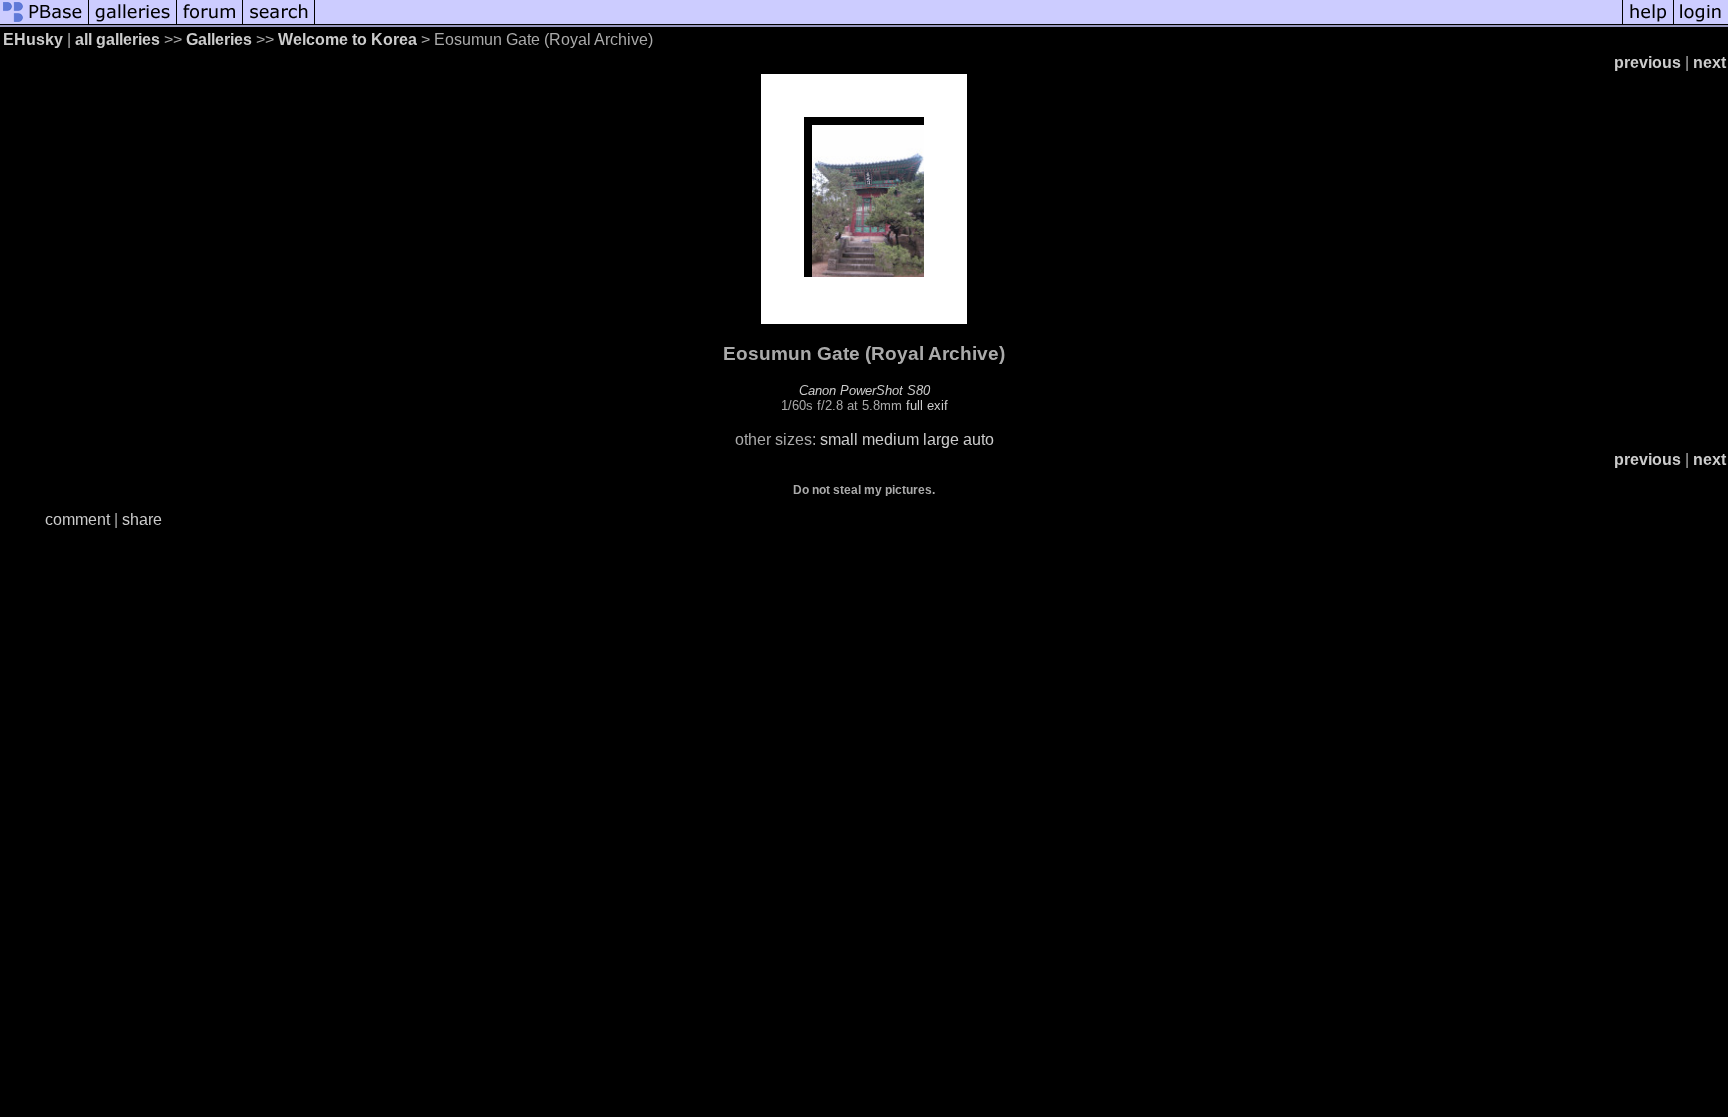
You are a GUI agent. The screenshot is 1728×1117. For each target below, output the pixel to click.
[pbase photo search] (279, 22)
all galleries (117, 39)
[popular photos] (968, 22)
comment (77, 519)
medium (890, 439)
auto (978, 439)
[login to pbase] (1701, 22)
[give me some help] (1648, 22)
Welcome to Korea (347, 39)
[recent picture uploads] (133, 22)
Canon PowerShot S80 (864, 390)
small (839, 439)
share (142, 519)
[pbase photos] (44, 22)
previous (1647, 62)
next (1709, 62)
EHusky (33, 39)
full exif (927, 405)
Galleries (219, 39)
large (941, 439)
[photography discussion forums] (210, 22)
